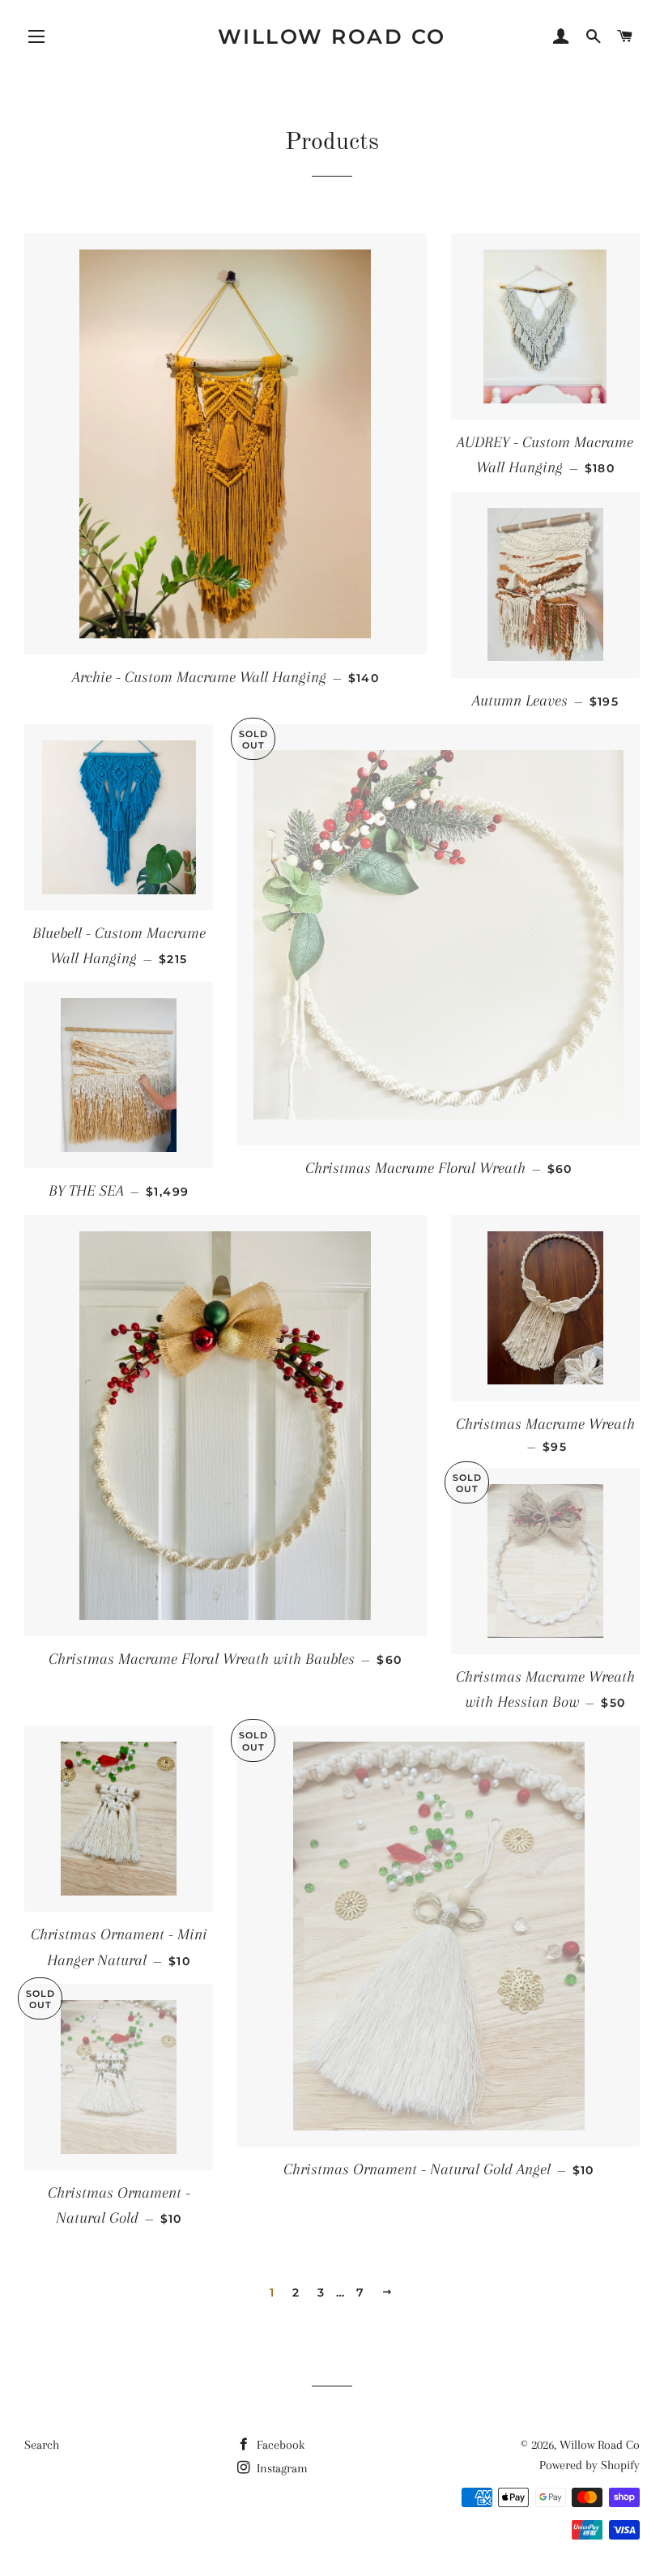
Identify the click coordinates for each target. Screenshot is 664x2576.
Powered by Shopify (590, 2465)
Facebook (279, 2445)
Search (42, 2445)
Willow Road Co (332, 36)
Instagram (281, 2468)
